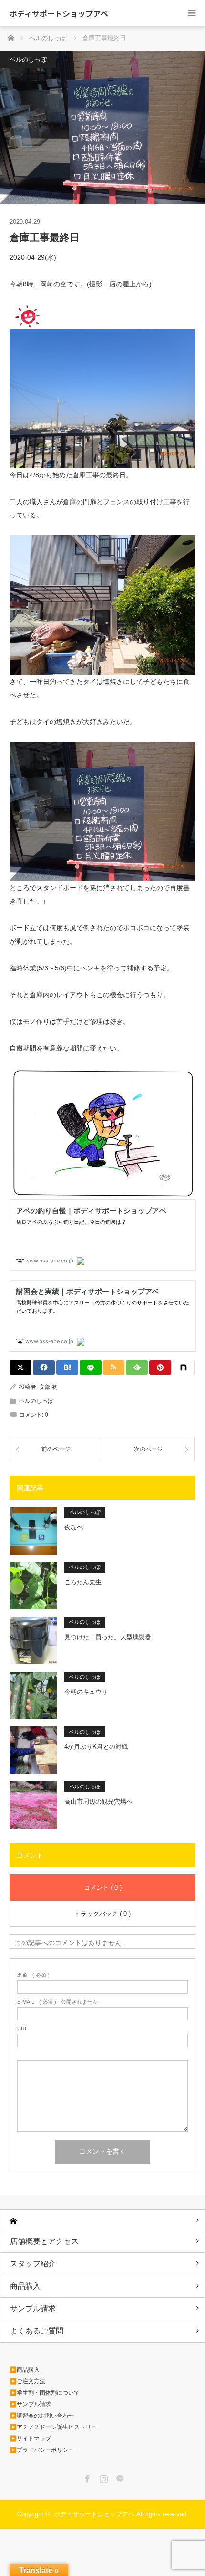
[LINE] (91, 1367)
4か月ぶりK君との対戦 (96, 1747)
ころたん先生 (83, 1582)
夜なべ (74, 1527)
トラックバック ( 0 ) (102, 1914)
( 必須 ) (33, 1975)
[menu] (192, 13)
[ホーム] (102, 2220)
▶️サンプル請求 (30, 2404)
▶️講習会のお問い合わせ (42, 2416)
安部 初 (48, 1387)
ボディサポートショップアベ (59, 13)
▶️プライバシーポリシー (42, 2450)
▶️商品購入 (25, 2370)
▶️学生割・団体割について (45, 2393)
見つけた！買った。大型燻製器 (108, 1637)
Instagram (102, 2477)
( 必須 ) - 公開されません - (59, 2002)
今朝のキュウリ (86, 1692)
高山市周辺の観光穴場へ (98, 1802)
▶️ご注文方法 (27, 2381)
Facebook (86, 2477)
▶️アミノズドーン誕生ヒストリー (53, 2427)
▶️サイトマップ (30, 2439)
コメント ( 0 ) (103, 1887)
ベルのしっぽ (28, 59)
